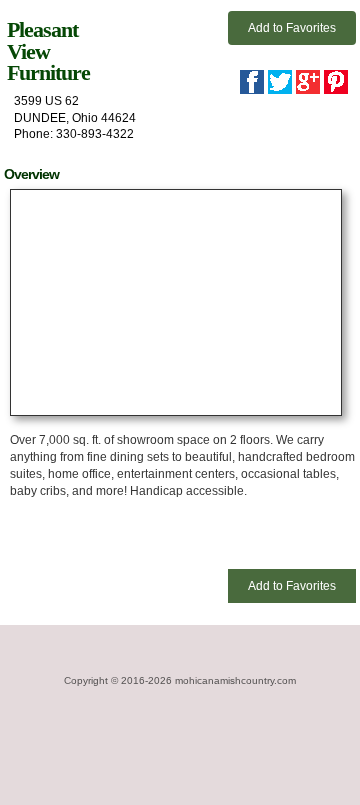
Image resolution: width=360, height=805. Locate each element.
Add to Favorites (292, 28)
